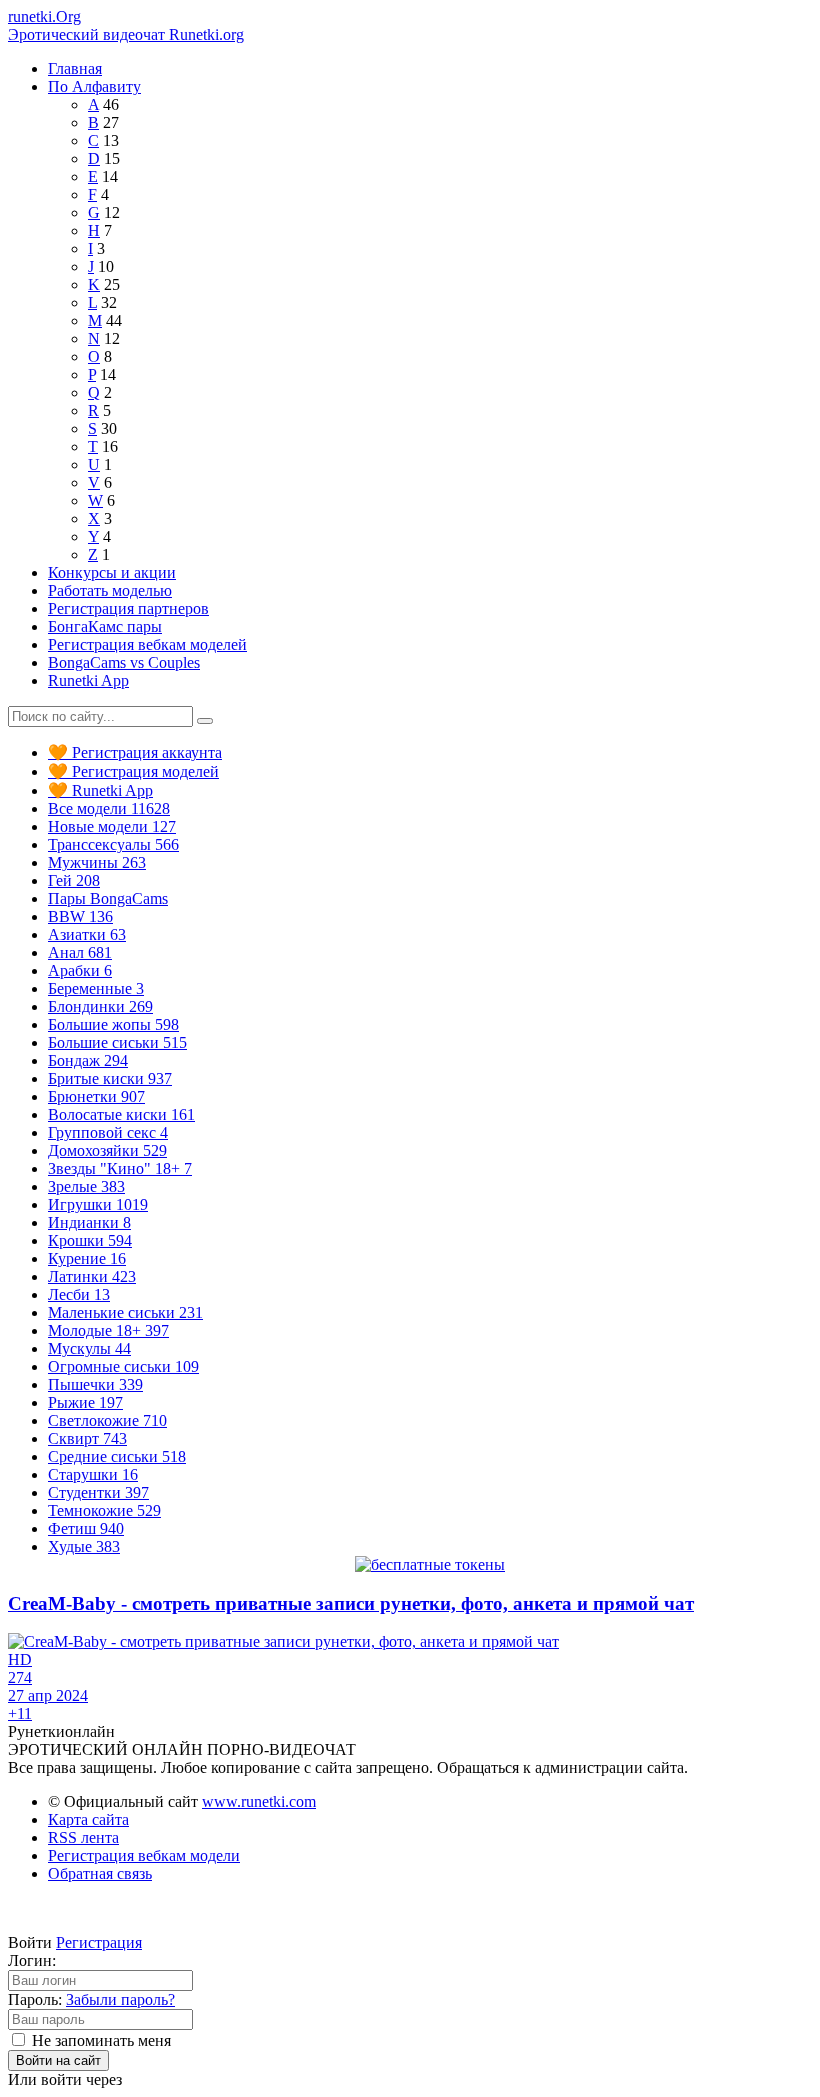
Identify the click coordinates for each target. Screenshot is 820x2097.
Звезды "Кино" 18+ (120, 1168)
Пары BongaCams (108, 898)
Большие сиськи (117, 1042)
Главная (75, 68)
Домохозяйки (107, 1150)
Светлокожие (107, 1420)
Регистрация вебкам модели (144, 1855)
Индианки (89, 1222)
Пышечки (95, 1384)
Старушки (93, 1474)
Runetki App (88, 680)
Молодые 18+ (108, 1330)
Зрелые (86, 1186)
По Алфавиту (94, 86)
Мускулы (89, 1348)
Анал (80, 952)
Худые (84, 1546)
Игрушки (98, 1204)
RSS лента (83, 1837)
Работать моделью (110, 590)
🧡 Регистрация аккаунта (135, 752)
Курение (87, 1258)
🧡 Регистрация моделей (133, 771)
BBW (80, 916)
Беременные (96, 988)
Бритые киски (110, 1078)
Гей (74, 880)
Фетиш (86, 1528)
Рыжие (85, 1402)
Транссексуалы (113, 844)
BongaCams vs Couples (124, 662)
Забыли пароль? (120, 1999)
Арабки (80, 970)
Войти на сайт (58, 2060)
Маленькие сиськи (125, 1312)
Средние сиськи (117, 1456)
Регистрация (99, 1942)
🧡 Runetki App (100, 790)
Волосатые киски (121, 1114)
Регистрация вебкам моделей (147, 644)
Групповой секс (108, 1132)
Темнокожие (104, 1510)
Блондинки (100, 1006)
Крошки (90, 1240)
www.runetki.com (259, 1801)
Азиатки (87, 934)
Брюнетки (96, 1096)
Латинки (92, 1276)
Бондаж (88, 1060)
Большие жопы (113, 1024)
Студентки (98, 1492)
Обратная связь (100, 1873)
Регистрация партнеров (128, 608)
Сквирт (87, 1438)
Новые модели (112, 826)
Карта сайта (88, 1819)
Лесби (79, 1294)
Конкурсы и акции (112, 572)
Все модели (109, 808)
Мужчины (97, 862)
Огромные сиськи (123, 1366)
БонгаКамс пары (105, 626)
